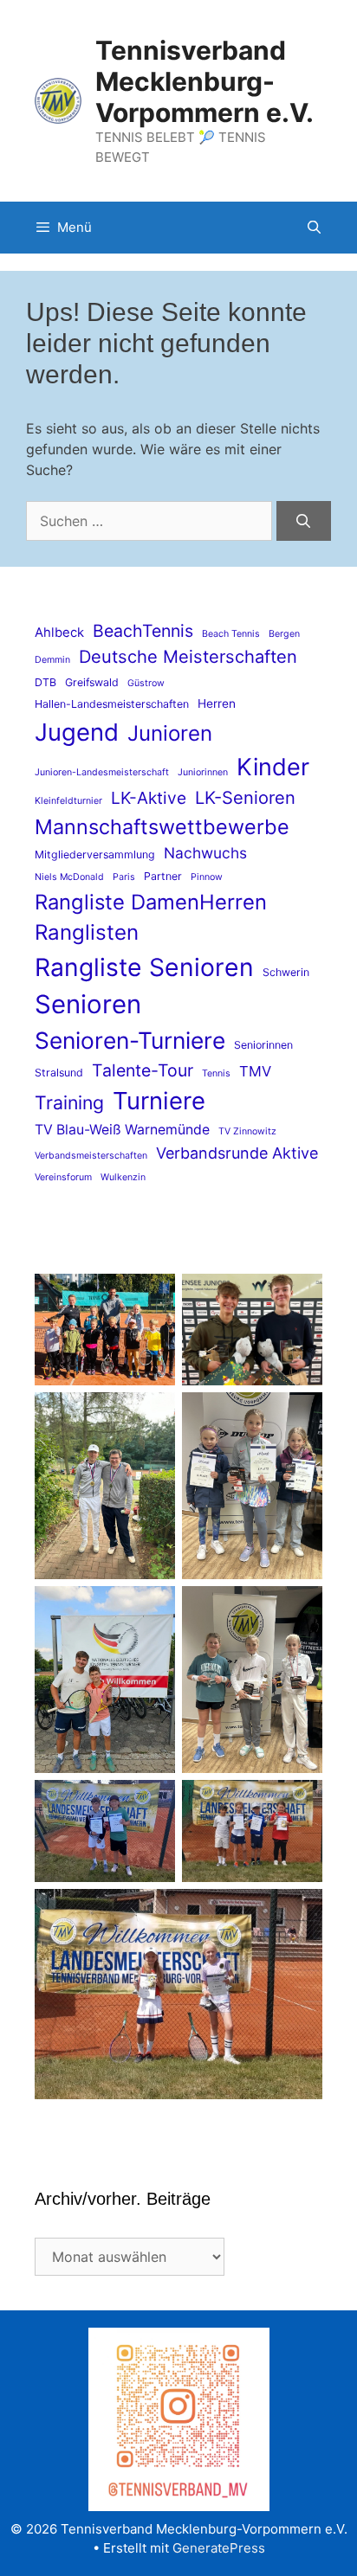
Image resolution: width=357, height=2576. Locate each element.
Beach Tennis (231, 634)
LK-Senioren (245, 797)
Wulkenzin (123, 1177)
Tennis (216, 1073)
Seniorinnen (263, 1045)
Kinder (273, 767)
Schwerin (286, 972)
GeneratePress (219, 2548)
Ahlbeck (59, 633)
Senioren (88, 1004)
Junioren (170, 733)
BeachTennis (143, 631)
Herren (217, 703)
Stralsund (59, 1073)
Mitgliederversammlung (95, 854)
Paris (124, 877)
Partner (163, 876)
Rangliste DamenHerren (151, 902)
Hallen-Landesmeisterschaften (112, 704)
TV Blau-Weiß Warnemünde (122, 1130)
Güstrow (146, 683)
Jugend (77, 732)
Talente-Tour (143, 1070)
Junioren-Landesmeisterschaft (102, 772)
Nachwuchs (205, 853)
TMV (255, 1071)
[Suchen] (304, 521)
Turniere (159, 1101)
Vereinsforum (63, 1177)
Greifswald (92, 682)
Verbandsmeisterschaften (91, 1156)
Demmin (52, 660)
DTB (45, 682)
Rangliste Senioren (144, 967)
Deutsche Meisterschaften (188, 656)
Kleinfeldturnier (68, 801)
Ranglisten (87, 932)
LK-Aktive (149, 798)
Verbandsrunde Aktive (237, 1153)
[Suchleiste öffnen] (314, 228)
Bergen (284, 634)
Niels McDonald (69, 877)
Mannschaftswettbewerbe (162, 827)
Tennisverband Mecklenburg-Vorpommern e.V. (204, 81)
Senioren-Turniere (130, 1040)
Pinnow (207, 877)
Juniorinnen (203, 772)
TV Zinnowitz (247, 1131)
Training (69, 1102)
